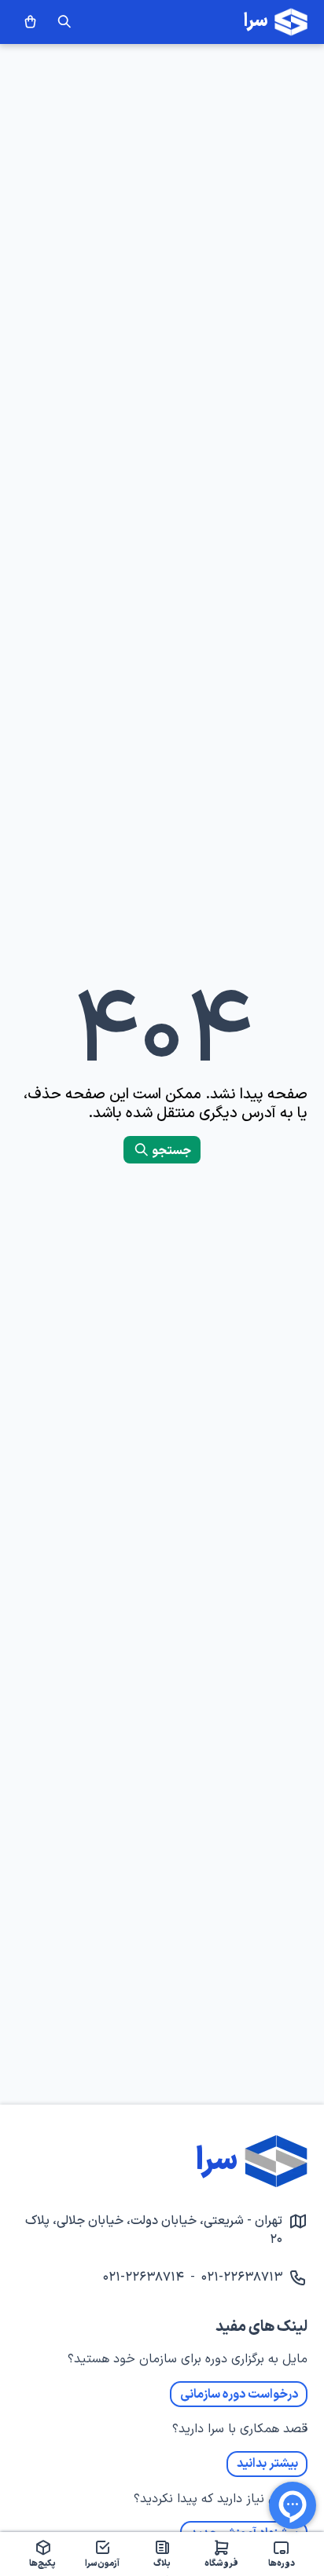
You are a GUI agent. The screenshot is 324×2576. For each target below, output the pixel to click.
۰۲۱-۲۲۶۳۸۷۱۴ (144, 2277)
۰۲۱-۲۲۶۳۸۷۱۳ (242, 2277)
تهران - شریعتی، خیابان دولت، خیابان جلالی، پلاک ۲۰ (154, 2230)
